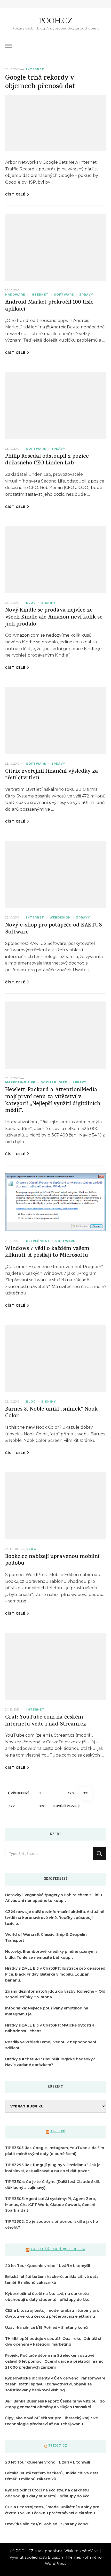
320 (72, 1793)
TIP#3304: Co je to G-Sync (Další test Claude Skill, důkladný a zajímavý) (52, 2185)
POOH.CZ (55, 21)
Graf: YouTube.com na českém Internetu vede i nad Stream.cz (46, 1721)
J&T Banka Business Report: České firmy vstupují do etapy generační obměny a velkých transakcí (55, 2404)
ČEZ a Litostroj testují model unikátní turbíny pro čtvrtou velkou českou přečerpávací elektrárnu (52, 2313)
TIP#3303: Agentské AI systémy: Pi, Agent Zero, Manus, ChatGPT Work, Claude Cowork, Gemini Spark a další (50, 2205)
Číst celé (15, 194)
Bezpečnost (38, 1241)
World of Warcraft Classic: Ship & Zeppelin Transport (46, 1937)
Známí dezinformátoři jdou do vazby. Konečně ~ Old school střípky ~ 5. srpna (55, 1994)
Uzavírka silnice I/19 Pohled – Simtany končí (47, 2328)
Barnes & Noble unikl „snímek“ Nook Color (51, 1413)
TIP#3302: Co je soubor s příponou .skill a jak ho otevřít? (52, 2224)
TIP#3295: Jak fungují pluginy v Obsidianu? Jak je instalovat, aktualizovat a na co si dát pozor (53, 2168)
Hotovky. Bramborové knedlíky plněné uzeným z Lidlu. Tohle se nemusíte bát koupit (51, 1954)
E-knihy (49, 603)
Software (64, 295)
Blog (31, 603)
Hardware (15, 295)
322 (13, 1806)
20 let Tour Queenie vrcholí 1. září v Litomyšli (48, 2266)
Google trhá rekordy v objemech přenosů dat (40, 83)
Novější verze (65, 1806)
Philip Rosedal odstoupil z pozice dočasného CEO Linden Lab (47, 460)
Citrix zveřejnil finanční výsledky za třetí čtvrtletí (52, 775)
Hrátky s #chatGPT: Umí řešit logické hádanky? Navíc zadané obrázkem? (50, 2062)
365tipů (58, 2132)
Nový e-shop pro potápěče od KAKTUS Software (54, 929)
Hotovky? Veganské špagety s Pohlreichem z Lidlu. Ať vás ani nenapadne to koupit (54, 1898)
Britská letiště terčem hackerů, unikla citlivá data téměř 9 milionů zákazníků (52, 2280)
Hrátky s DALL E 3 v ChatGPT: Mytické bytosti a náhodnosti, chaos (50, 2028)
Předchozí (20, 1793)
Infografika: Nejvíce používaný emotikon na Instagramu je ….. (47, 2011)
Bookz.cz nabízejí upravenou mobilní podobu (52, 1561)
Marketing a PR (20, 1082)
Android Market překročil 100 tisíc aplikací (49, 306)
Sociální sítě (54, 1082)
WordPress (55, 2564)
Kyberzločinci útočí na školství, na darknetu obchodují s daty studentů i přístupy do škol (48, 2297)
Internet (35, 69)
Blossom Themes (64, 2557)
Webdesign (60, 918)
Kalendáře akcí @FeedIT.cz (58, 2250)
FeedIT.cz (58, 2446)
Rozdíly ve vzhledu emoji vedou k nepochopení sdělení (51, 2045)
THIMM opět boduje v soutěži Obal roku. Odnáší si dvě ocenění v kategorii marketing (53, 2342)
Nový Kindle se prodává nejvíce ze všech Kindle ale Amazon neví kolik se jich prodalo (54, 617)
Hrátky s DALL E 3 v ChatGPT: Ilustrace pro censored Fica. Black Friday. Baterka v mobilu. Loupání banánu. (55, 1974)
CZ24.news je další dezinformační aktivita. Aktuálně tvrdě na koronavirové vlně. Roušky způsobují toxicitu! (55, 1918)
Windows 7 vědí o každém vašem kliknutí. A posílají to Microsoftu (47, 1253)
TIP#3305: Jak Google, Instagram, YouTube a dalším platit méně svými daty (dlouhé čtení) (55, 2151)
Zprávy (86, 295)
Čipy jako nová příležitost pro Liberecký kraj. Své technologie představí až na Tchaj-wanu (51, 2421)
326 (44, 1806)
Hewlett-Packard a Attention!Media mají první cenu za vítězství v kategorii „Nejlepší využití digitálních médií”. (53, 1101)
